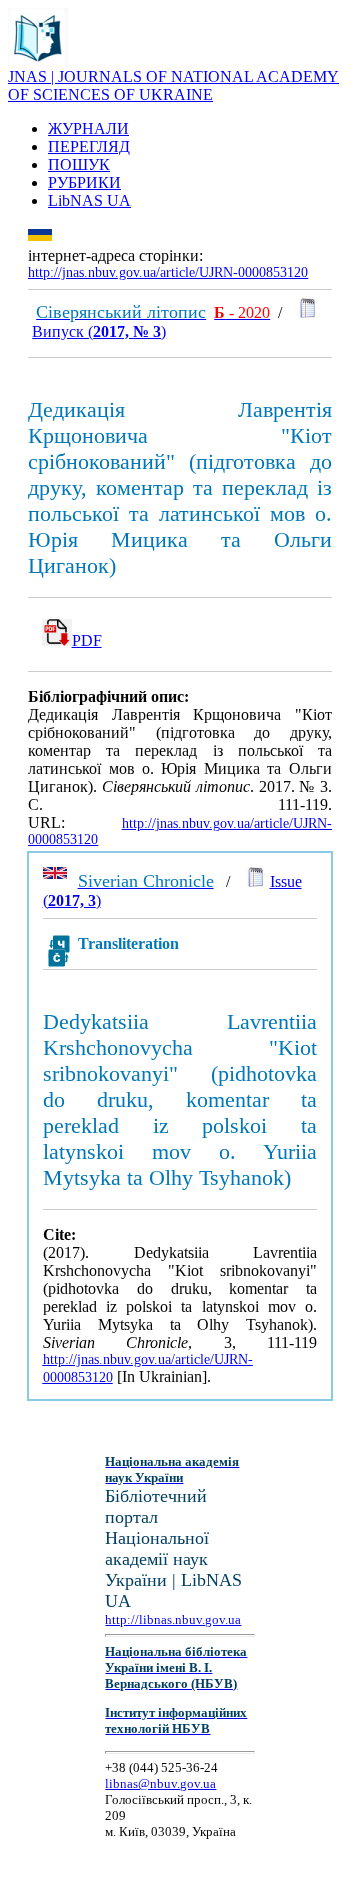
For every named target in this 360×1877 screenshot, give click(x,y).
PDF (87, 640)
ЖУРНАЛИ (88, 128)
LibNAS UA (89, 200)
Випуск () (99, 331)
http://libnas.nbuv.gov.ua (173, 1619)
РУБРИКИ (84, 182)
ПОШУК (79, 164)
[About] (38, 62)
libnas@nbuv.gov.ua (160, 1783)
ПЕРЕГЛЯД (89, 146)
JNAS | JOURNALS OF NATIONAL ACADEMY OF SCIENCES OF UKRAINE (173, 85)
